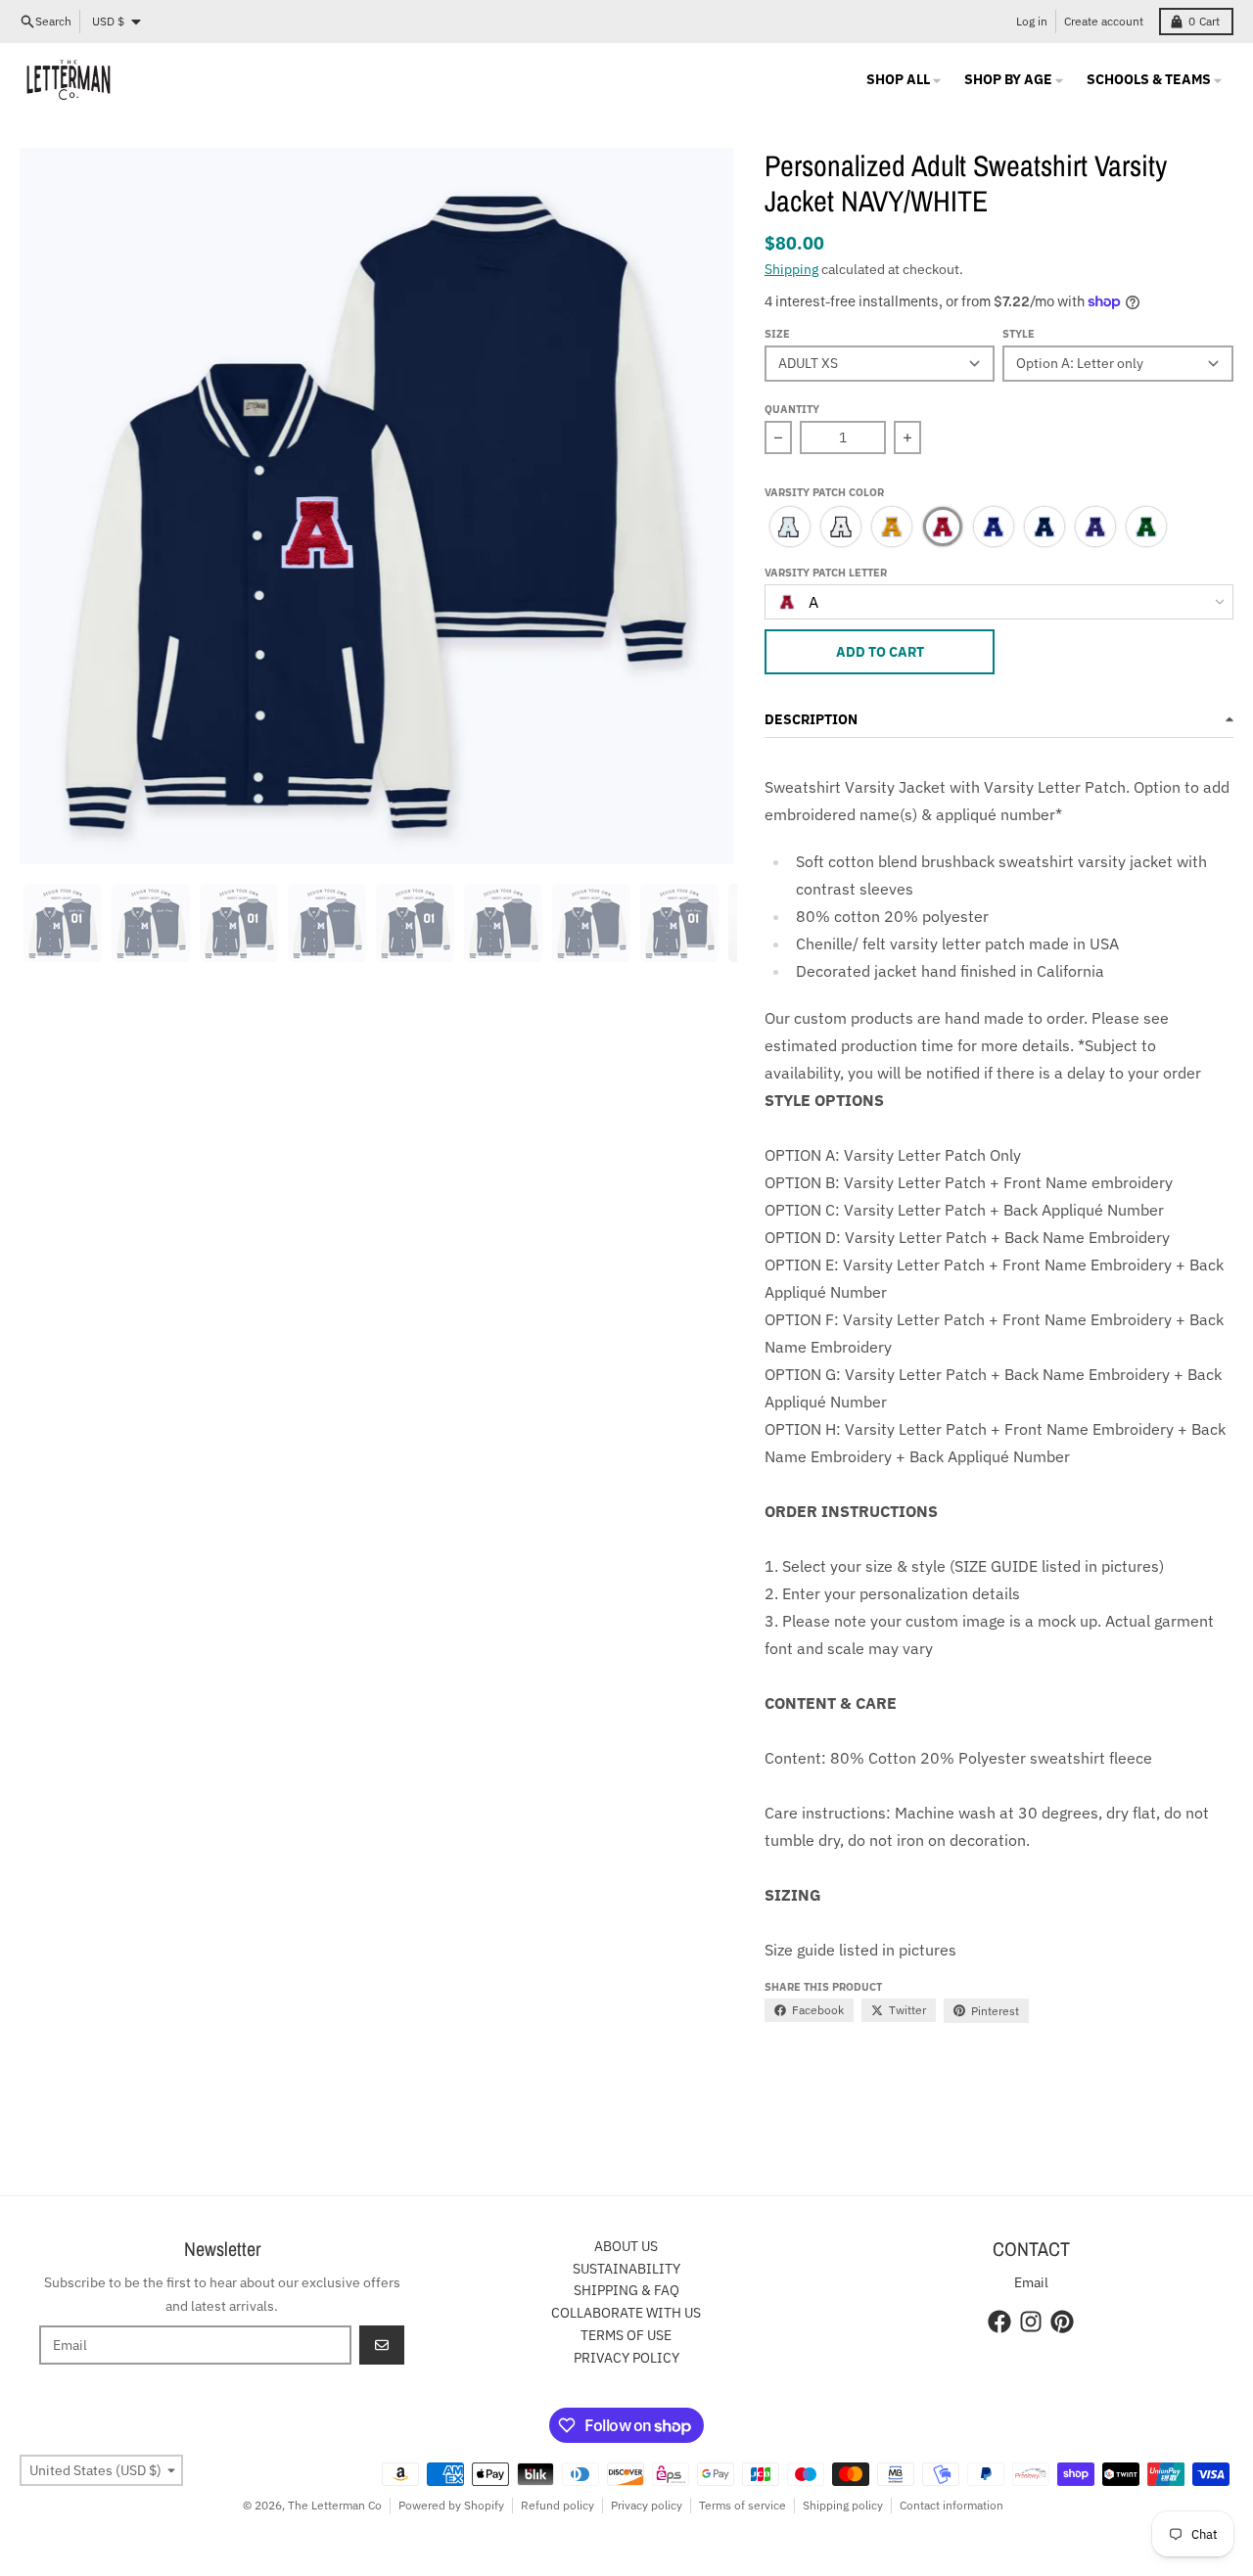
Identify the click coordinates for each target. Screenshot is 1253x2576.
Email (1031, 2282)
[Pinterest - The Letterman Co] (1062, 2322)
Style (1019, 334)
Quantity (792, 409)
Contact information (951, 2505)
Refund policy (557, 2505)
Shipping (791, 269)
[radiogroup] (999, 527)
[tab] (63, 923)
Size (777, 334)
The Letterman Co (335, 2505)
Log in (1032, 21)
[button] (999, 494)
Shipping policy (843, 2505)
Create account (1104, 21)
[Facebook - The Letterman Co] (999, 2322)
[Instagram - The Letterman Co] (1031, 2322)
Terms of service (743, 2505)
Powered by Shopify (451, 2505)
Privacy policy (647, 2505)
